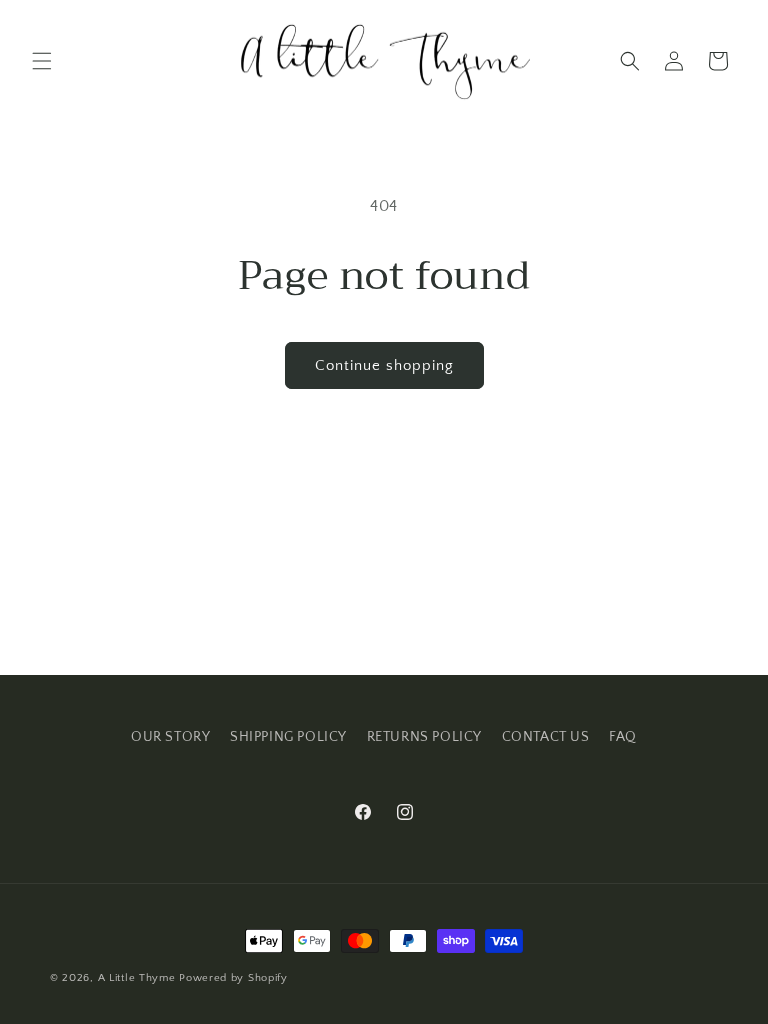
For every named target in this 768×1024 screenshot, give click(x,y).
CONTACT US (546, 737)
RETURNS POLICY (424, 737)
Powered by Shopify (233, 978)
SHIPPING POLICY (288, 737)
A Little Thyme (137, 978)
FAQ (623, 737)
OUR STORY (170, 737)
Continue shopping (384, 365)
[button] (42, 61)
